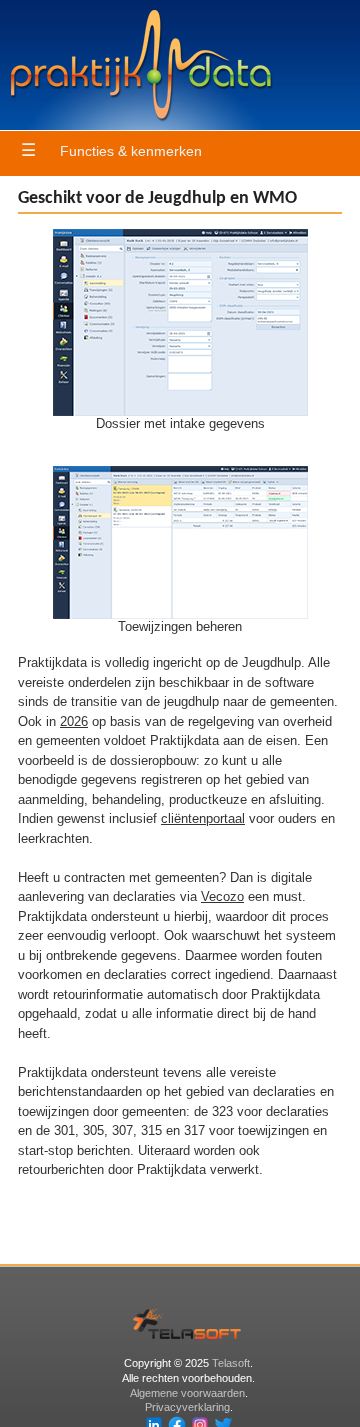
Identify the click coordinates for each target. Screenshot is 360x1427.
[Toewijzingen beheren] (180, 614)
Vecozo (222, 896)
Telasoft (231, 1363)
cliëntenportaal (203, 818)
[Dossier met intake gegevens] (180, 411)
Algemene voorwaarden (187, 1393)
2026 (74, 721)
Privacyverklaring (187, 1407)
